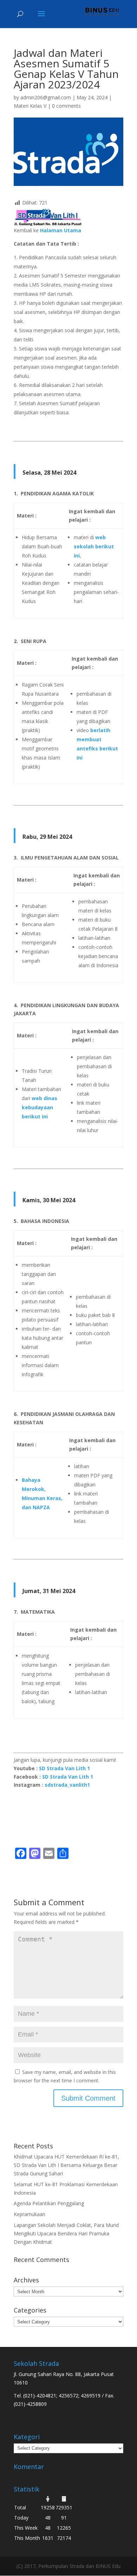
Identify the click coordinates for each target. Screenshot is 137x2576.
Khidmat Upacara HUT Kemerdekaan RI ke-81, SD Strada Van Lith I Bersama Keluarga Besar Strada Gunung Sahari (66, 2165)
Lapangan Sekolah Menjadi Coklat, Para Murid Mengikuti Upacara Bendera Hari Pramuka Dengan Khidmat (66, 2233)
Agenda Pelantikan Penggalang (49, 2203)
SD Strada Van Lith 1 (64, 1768)
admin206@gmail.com (46, 97)
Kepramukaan (30, 2214)
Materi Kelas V (30, 106)
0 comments (66, 106)
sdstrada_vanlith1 (67, 1785)
